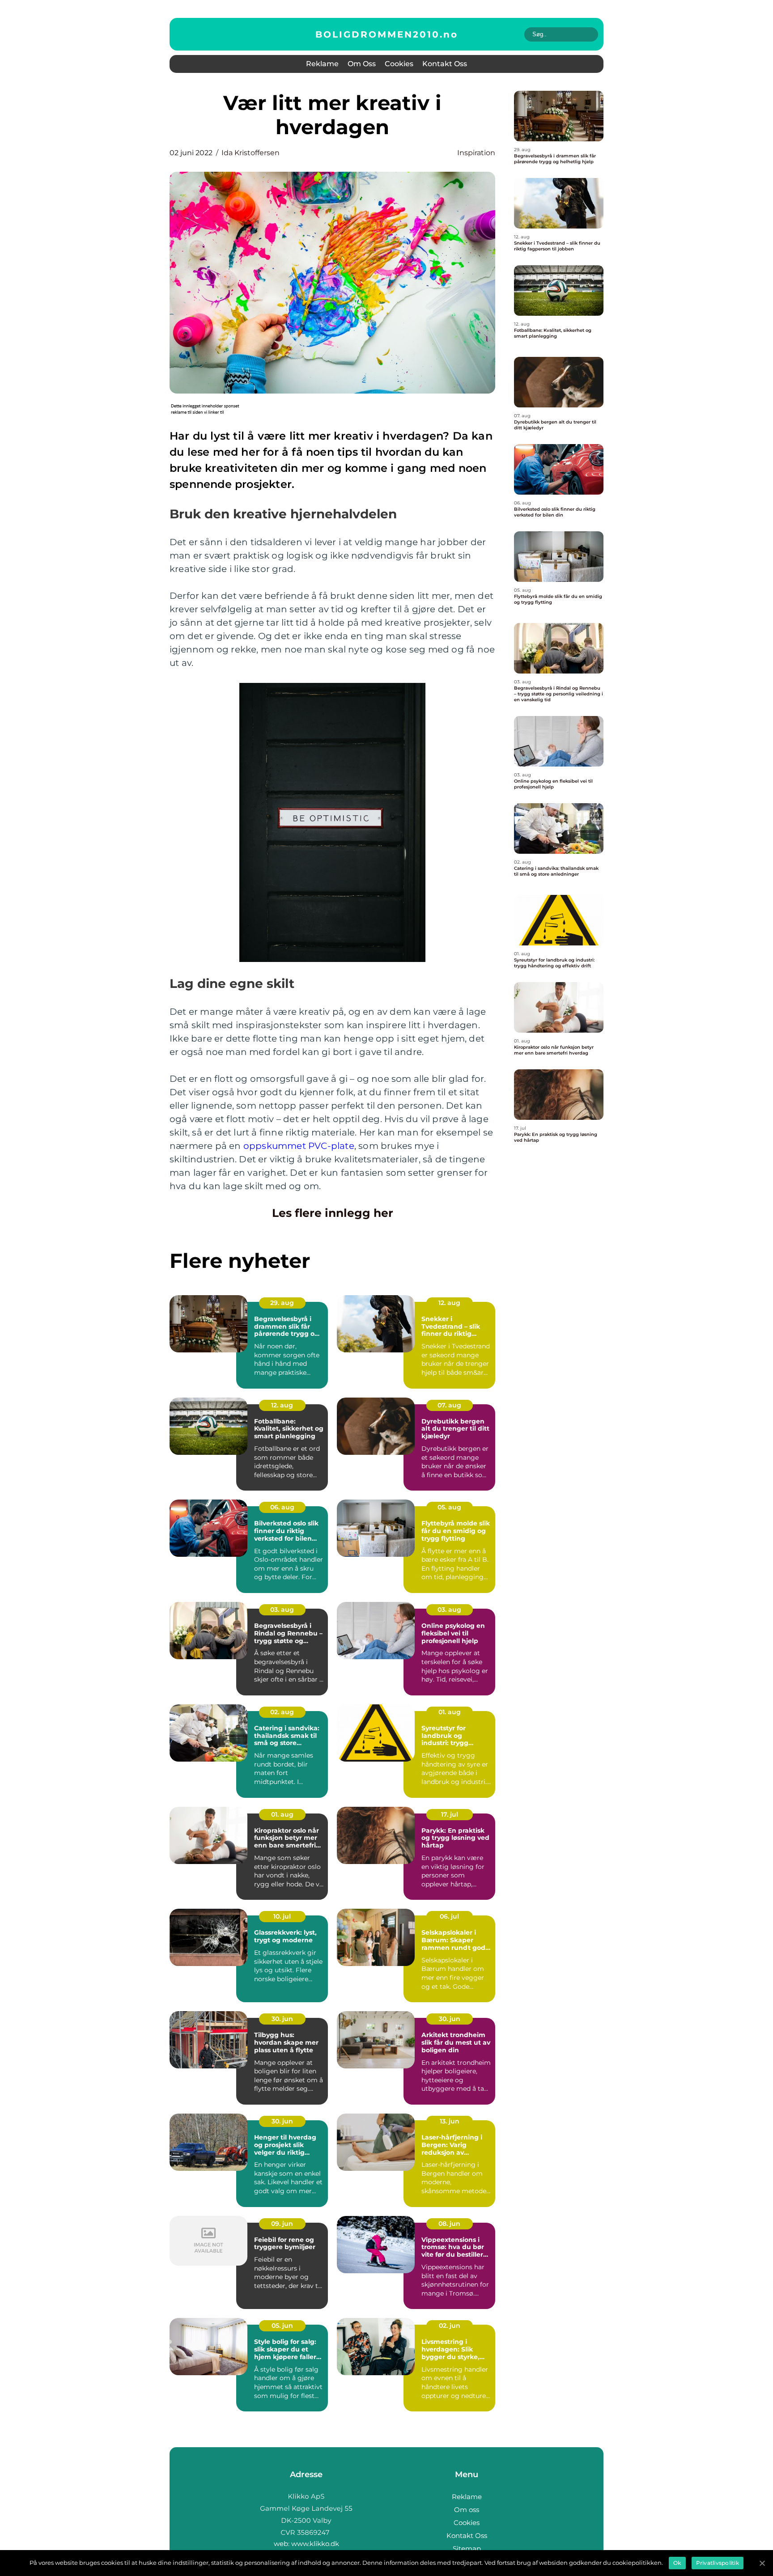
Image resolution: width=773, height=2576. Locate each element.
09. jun (282, 2224)
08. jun (449, 2224)
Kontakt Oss (445, 64)
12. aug (449, 1303)
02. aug (282, 1712)
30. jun (282, 2019)
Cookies (399, 64)
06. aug (282, 1507)
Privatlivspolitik (718, 2563)
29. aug (282, 1303)
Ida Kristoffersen (251, 153)
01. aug (450, 1712)
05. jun (282, 2326)
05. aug (449, 1507)
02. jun (450, 2326)
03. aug (282, 1610)
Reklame (322, 64)
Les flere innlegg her (333, 1213)
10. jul (282, 1916)
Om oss (362, 64)
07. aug (449, 1405)
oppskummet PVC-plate (299, 1146)
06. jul (449, 1916)
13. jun (450, 2121)
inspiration (476, 153)
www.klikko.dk (315, 2544)
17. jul (450, 1814)
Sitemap (467, 2548)
